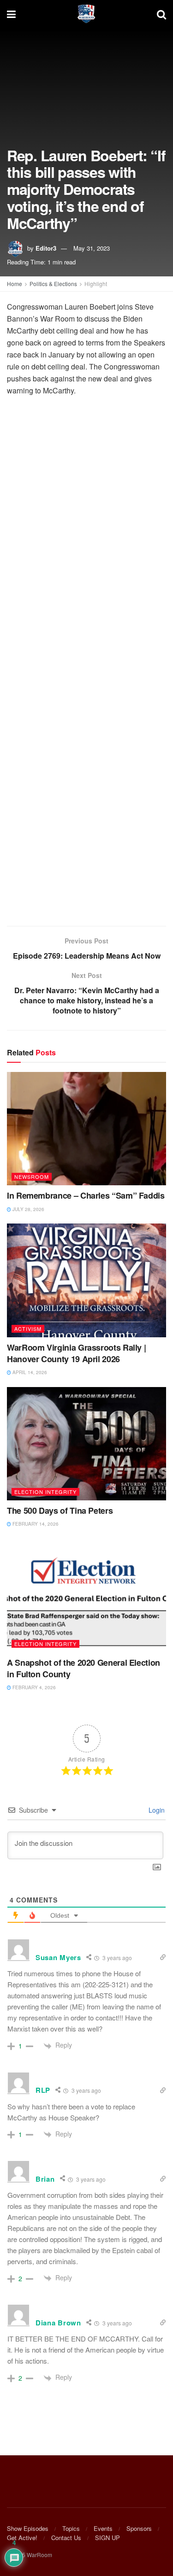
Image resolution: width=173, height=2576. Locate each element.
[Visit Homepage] (86, 14)
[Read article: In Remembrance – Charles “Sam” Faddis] (86, 1129)
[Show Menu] (11, 14)
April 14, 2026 (29, 1372)
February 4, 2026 (33, 1687)
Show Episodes (28, 2528)
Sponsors (139, 2528)
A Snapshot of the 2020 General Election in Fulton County (84, 1668)
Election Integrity (45, 1492)
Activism (28, 1329)
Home (15, 284)
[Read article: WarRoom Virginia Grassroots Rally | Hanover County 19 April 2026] (86, 1280)
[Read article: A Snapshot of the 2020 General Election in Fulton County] (86, 1595)
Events (103, 2528)
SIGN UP (107, 2538)
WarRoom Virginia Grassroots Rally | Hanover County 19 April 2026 (76, 1353)
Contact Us (66, 2538)
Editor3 (46, 248)
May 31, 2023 (92, 248)
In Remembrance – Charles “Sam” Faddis (86, 1195)
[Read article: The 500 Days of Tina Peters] (86, 1444)
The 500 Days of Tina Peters (60, 1510)
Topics (71, 2528)
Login (156, 1810)
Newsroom (32, 1177)
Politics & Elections (53, 284)
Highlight (96, 284)
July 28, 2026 (28, 1209)
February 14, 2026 (35, 1524)
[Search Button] (161, 14)
